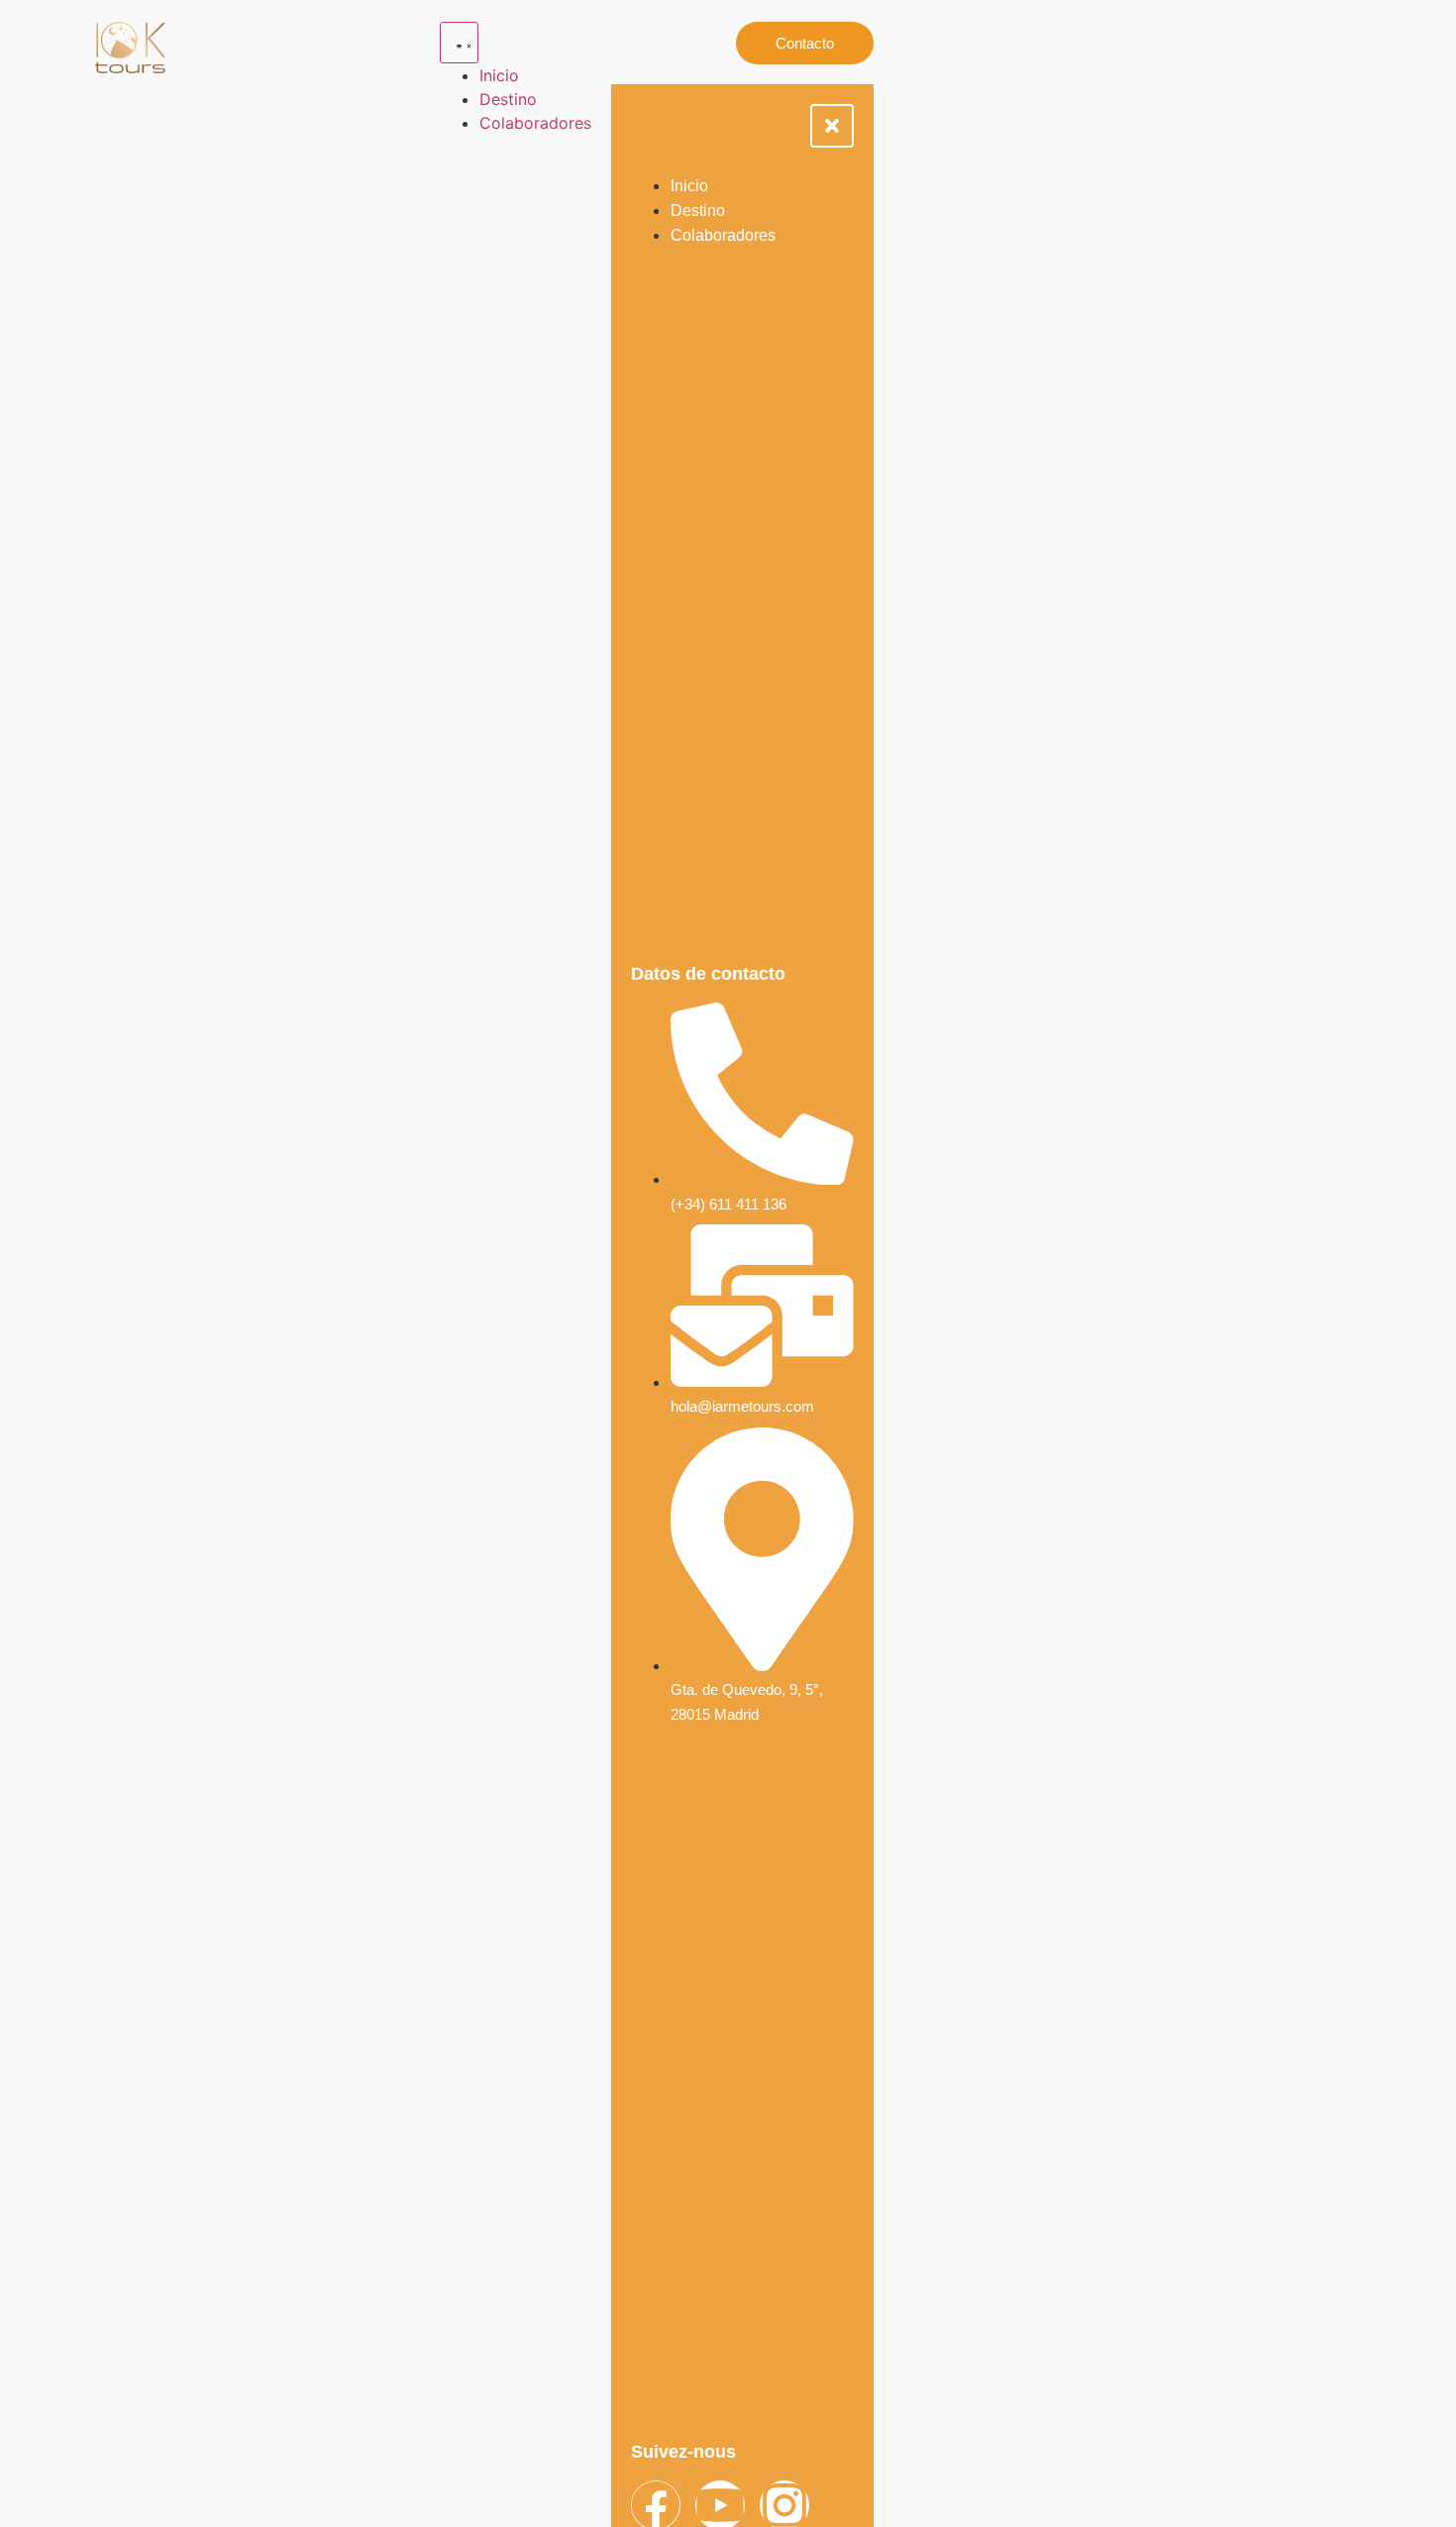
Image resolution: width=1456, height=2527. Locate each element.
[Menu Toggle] (459, 43)
